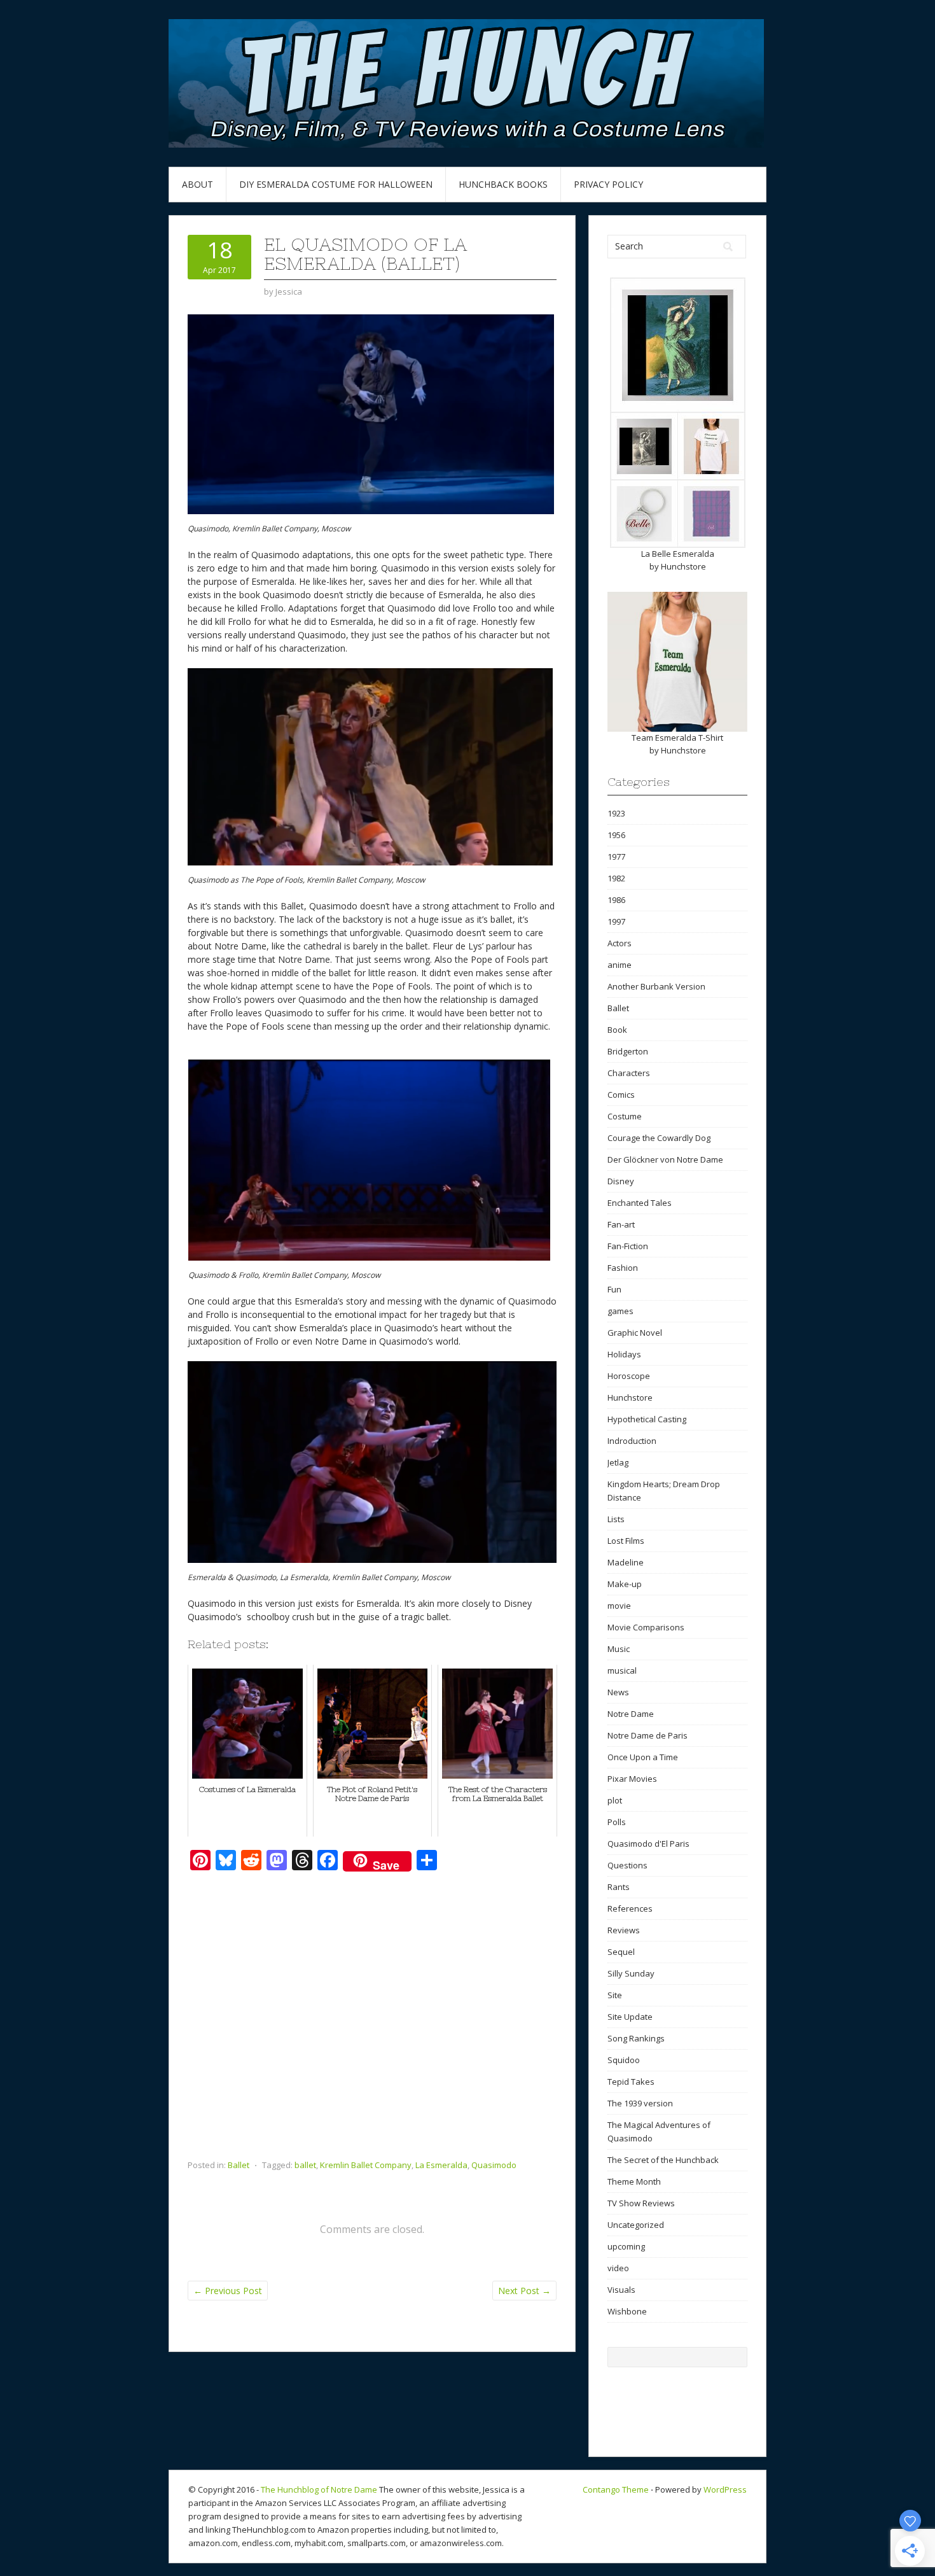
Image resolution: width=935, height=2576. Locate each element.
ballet (305, 2165)
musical (622, 1670)
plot (615, 1800)
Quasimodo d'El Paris (648, 1844)
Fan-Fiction (628, 1246)
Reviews (624, 1930)
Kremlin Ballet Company (366, 2165)
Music (619, 1649)
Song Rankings (636, 2038)
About (197, 184)
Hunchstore (683, 566)
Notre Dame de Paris (648, 1735)
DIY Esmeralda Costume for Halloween (336, 184)
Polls (617, 1822)
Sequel (621, 1952)
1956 (616, 835)
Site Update (630, 2017)
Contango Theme (616, 2489)
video (618, 2268)
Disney (621, 1181)
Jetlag (618, 1462)
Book (617, 1030)
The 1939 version (640, 2103)
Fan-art (621, 1224)
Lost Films (626, 1541)
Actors (620, 943)
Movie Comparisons (646, 1627)
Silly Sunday (631, 1973)
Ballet (239, 2165)
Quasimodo (494, 2165)
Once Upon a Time (643, 1757)
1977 (616, 857)
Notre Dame (631, 1714)
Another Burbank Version (656, 986)
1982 (616, 878)
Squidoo (624, 2060)
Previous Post (228, 2291)
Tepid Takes (631, 2082)
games (620, 1311)
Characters (629, 1073)
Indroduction (632, 1441)
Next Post (524, 2291)
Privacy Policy (608, 184)
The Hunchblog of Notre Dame (319, 2489)
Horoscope (629, 1376)
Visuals (621, 2290)
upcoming (626, 2246)
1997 (616, 921)
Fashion (623, 1268)
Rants (619, 1887)
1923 (616, 813)
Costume (625, 1116)
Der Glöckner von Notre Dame (665, 1159)
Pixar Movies (632, 1779)
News (618, 1692)
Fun (614, 1289)
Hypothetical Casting (647, 1419)
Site (615, 1995)
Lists (616, 1519)
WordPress (725, 2489)
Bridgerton (628, 1051)
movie (619, 1606)
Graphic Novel (635, 1333)
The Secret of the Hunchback (663, 2160)
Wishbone (627, 2311)
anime (620, 965)
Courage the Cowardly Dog (659, 1138)
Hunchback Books (503, 184)
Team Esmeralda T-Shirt (677, 738)
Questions (627, 1865)
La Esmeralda (441, 2165)
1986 (616, 900)
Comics (621, 1095)
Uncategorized (636, 2225)
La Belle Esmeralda (678, 554)
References (630, 1908)
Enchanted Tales (640, 1203)
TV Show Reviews (641, 2203)
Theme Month (634, 2181)
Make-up (625, 1584)
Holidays (624, 1354)
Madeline (626, 1562)
